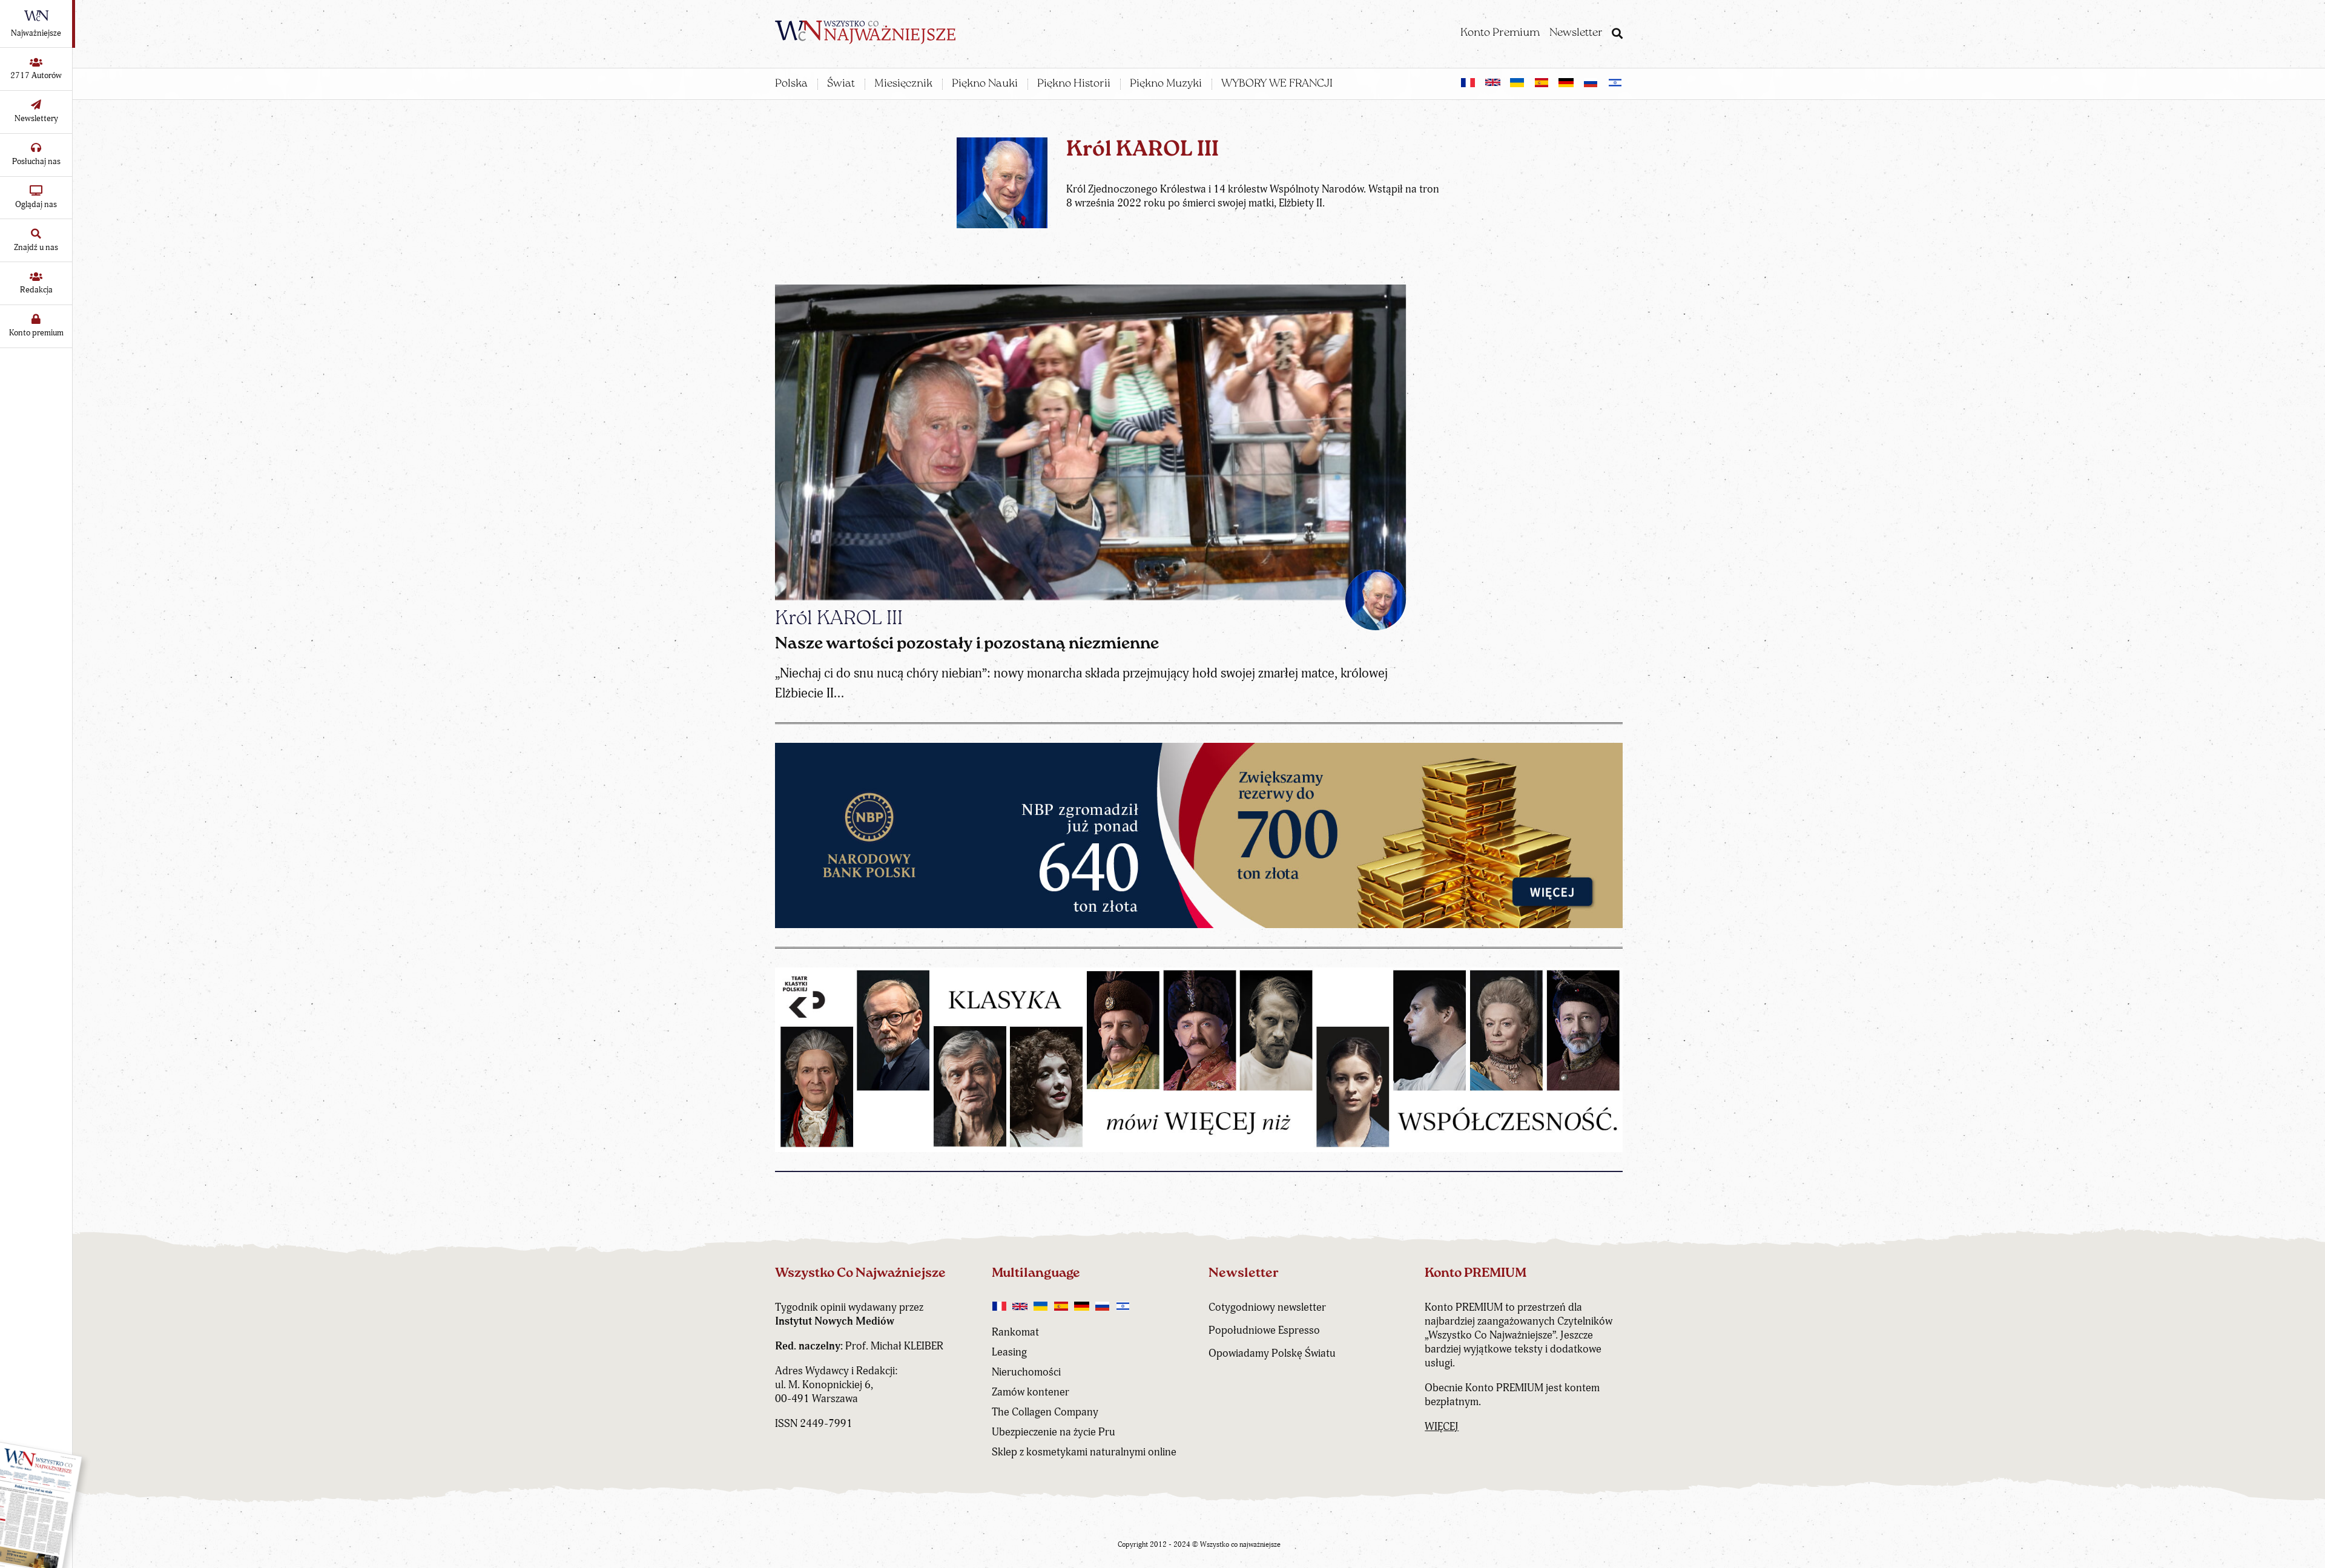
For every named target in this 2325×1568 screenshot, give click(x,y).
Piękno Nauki (985, 84)
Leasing (1009, 1352)
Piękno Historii (1074, 84)
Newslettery (36, 118)
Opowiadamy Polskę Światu (1272, 1353)
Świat (841, 84)
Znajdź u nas (36, 247)
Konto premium (36, 333)
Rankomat (1015, 1332)
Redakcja (36, 290)
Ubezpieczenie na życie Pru (1054, 1432)
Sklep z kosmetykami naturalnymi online (1084, 1452)
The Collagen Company (1045, 1412)
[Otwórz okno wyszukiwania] (1617, 35)
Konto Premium (1500, 33)
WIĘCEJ (1442, 1427)
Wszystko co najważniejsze (1240, 1545)
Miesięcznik (903, 84)
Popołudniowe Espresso (1264, 1330)
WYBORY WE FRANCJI (1277, 84)
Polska (791, 84)
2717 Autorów (36, 75)
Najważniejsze (36, 33)
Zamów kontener (1031, 1392)
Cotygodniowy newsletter (1267, 1307)
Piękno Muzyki (1166, 84)
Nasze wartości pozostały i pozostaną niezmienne (967, 644)
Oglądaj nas (36, 204)
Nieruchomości (1026, 1372)
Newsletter (1576, 33)
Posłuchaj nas (36, 161)
